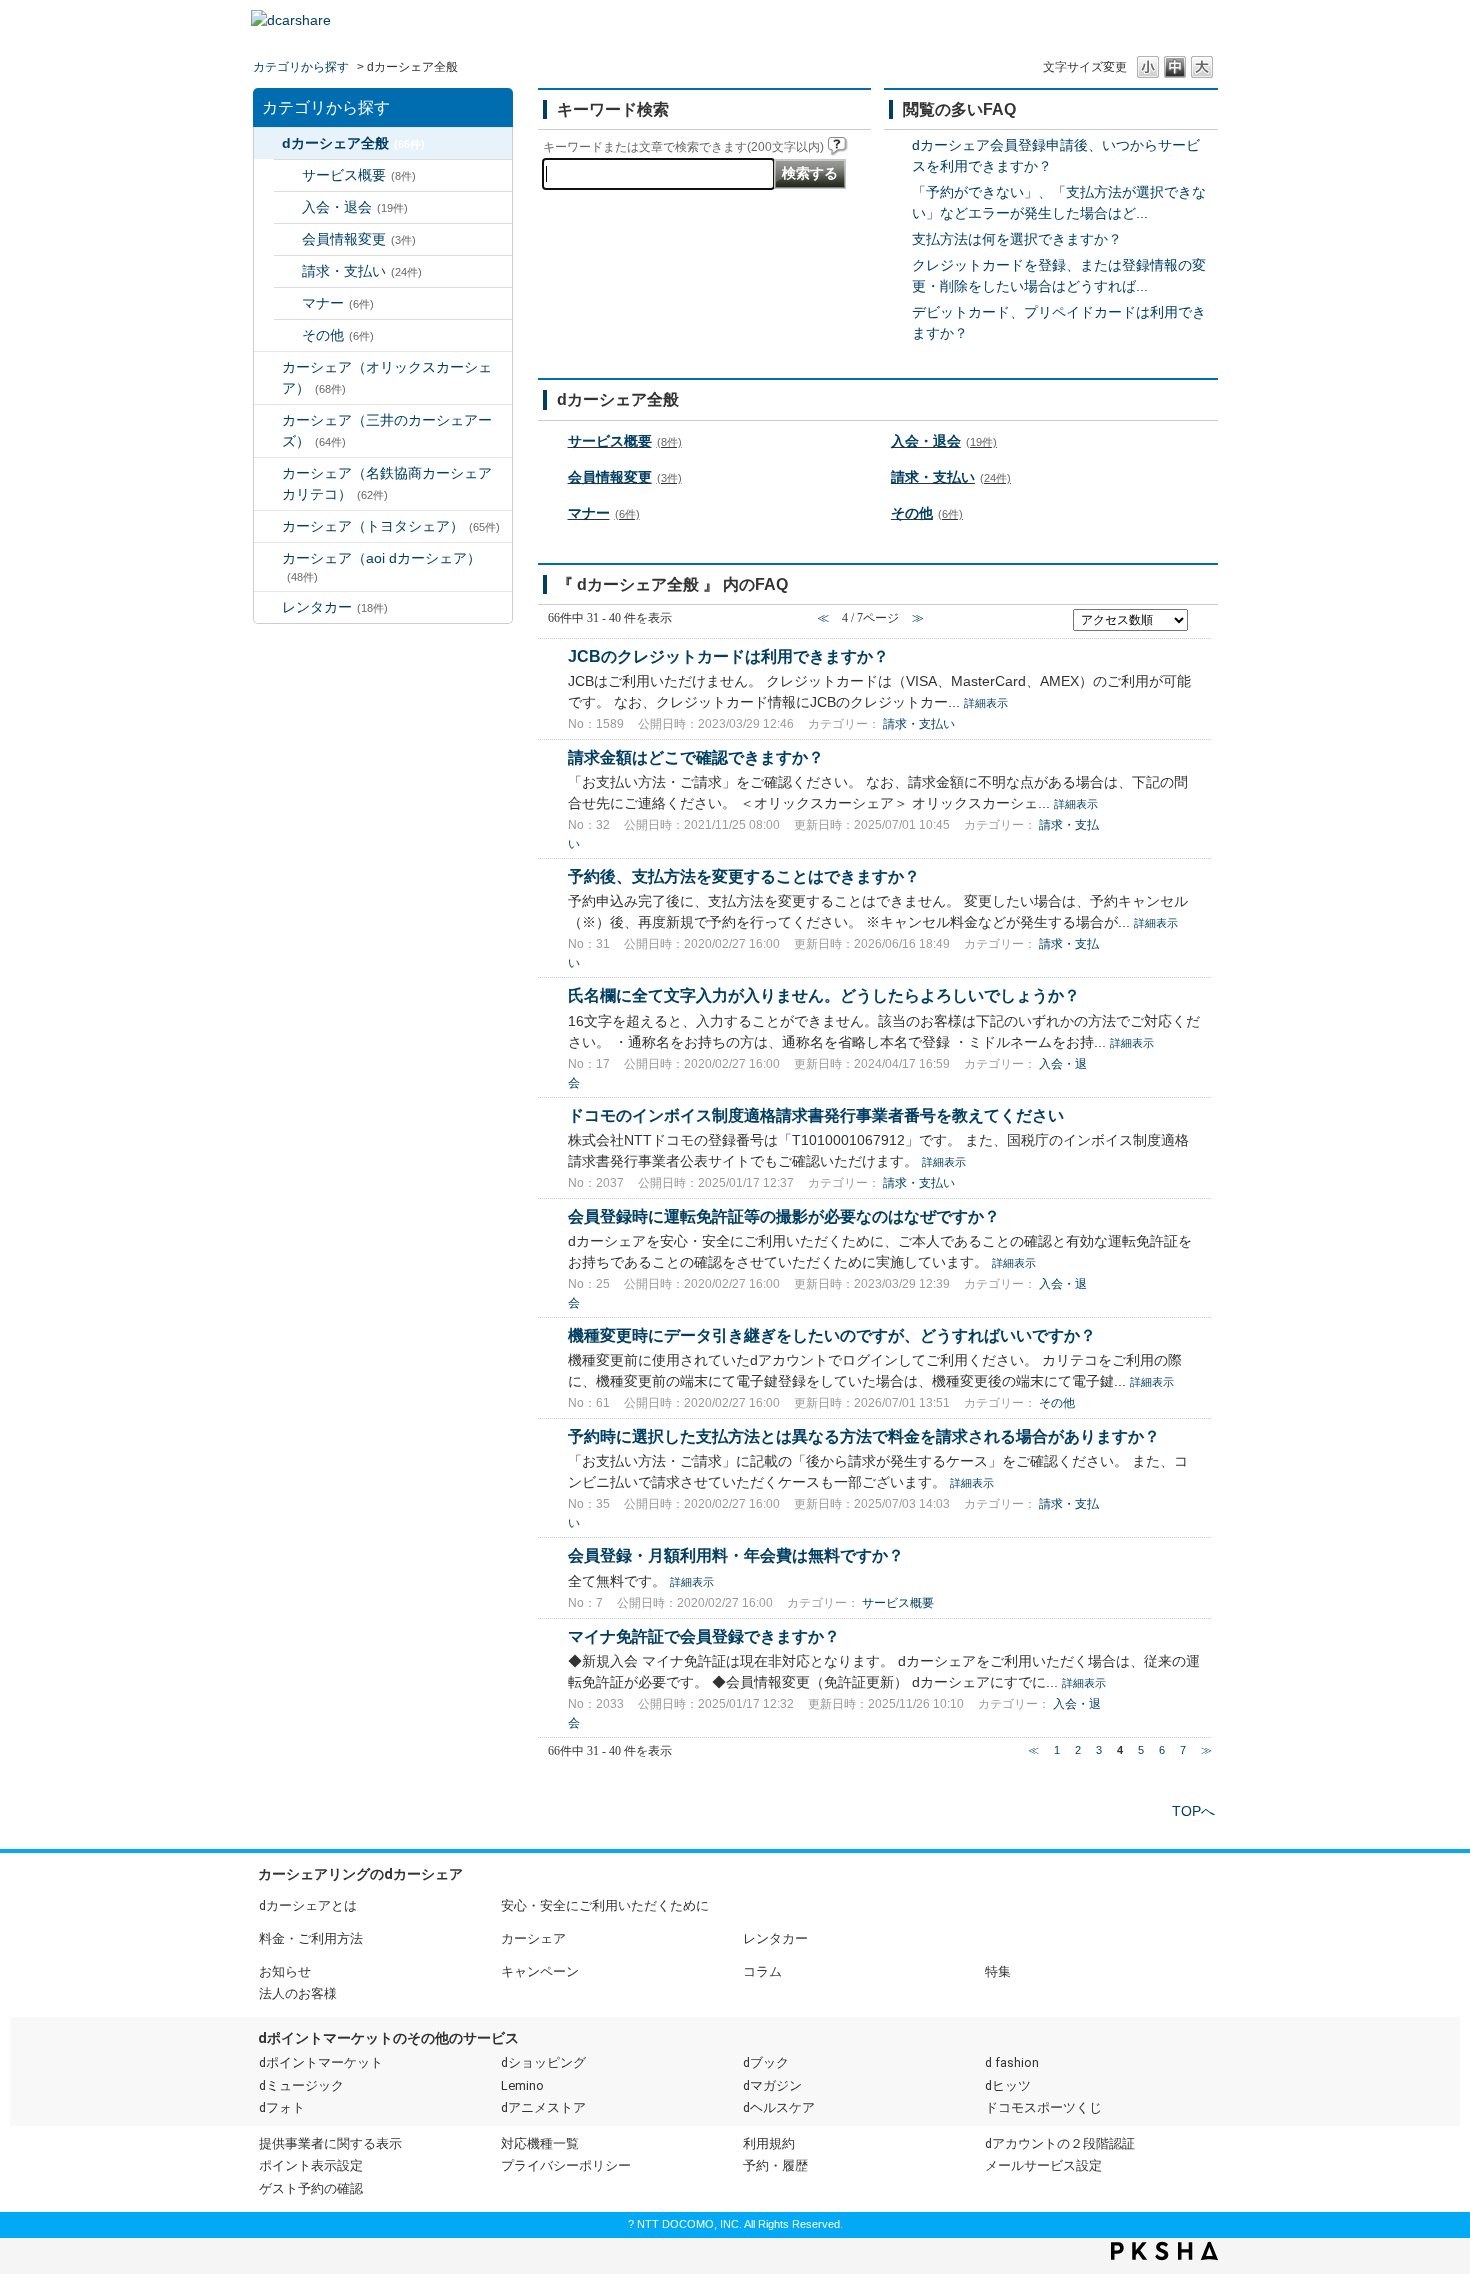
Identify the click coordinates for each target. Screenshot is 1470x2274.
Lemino (522, 2085)
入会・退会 (355, 207)
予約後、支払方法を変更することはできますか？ (744, 876)
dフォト (282, 2107)
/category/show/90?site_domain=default (268, 558)
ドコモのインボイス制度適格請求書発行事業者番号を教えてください (816, 1115)
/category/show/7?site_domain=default (268, 607)
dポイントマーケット (321, 2062)
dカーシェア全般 (353, 143)
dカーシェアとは (308, 1905)
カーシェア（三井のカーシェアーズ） (387, 430)
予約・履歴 (775, 2165)
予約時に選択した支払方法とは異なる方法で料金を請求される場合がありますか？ (864, 1436)
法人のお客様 (298, 1993)
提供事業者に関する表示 (330, 2143)
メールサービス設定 (1043, 2165)
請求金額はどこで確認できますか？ (696, 757)
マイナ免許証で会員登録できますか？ (704, 1636)
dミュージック (301, 2085)
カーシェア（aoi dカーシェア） (381, 566)
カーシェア (533, 1938)
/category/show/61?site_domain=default (268, 526)
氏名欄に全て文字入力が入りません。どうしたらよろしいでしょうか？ (824, 995)
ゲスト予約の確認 (311, 2188)
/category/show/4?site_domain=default (268, 420)
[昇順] (1201, 614)
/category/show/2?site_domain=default (268, 143)
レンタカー (335, 607)
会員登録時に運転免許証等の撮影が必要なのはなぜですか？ (784, 1216)
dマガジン (772, 2085)
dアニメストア (543, 2107)
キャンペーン (540, 1971)
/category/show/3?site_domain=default (268, 367)
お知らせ (285, 1971)
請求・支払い (362, 271)
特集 (998, 1971)
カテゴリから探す (301, 67)
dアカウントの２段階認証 (1060, 2143)
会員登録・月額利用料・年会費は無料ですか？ (736, 1555)
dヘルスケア (779, 2107)
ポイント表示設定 (311, 2165)
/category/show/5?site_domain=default (268, 473)
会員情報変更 (359, 239)
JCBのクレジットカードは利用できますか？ (728, 656)
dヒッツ (1008, 2085)
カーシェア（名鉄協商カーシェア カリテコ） (394, 483)
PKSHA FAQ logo (1164, 2251)
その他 (338, 335)
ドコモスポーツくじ (1043, 2107)
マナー (338, 303)
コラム (762, 1971)
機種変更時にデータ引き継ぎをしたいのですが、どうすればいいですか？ (832, 1335)
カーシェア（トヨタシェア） (391, 526)
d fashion (1012, 2062)
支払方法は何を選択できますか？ (1017, 239)
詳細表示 (986, 703)
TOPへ (1193, 1811)
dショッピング (543, 2062)
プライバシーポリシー (566, 2165)
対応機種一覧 (540, 2143)
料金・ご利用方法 (311, 1938)
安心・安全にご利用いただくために (605, 1905)
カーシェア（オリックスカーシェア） (387, 377)
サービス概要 (359, 175)
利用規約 (769, 2143)
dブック (766, 2062)
